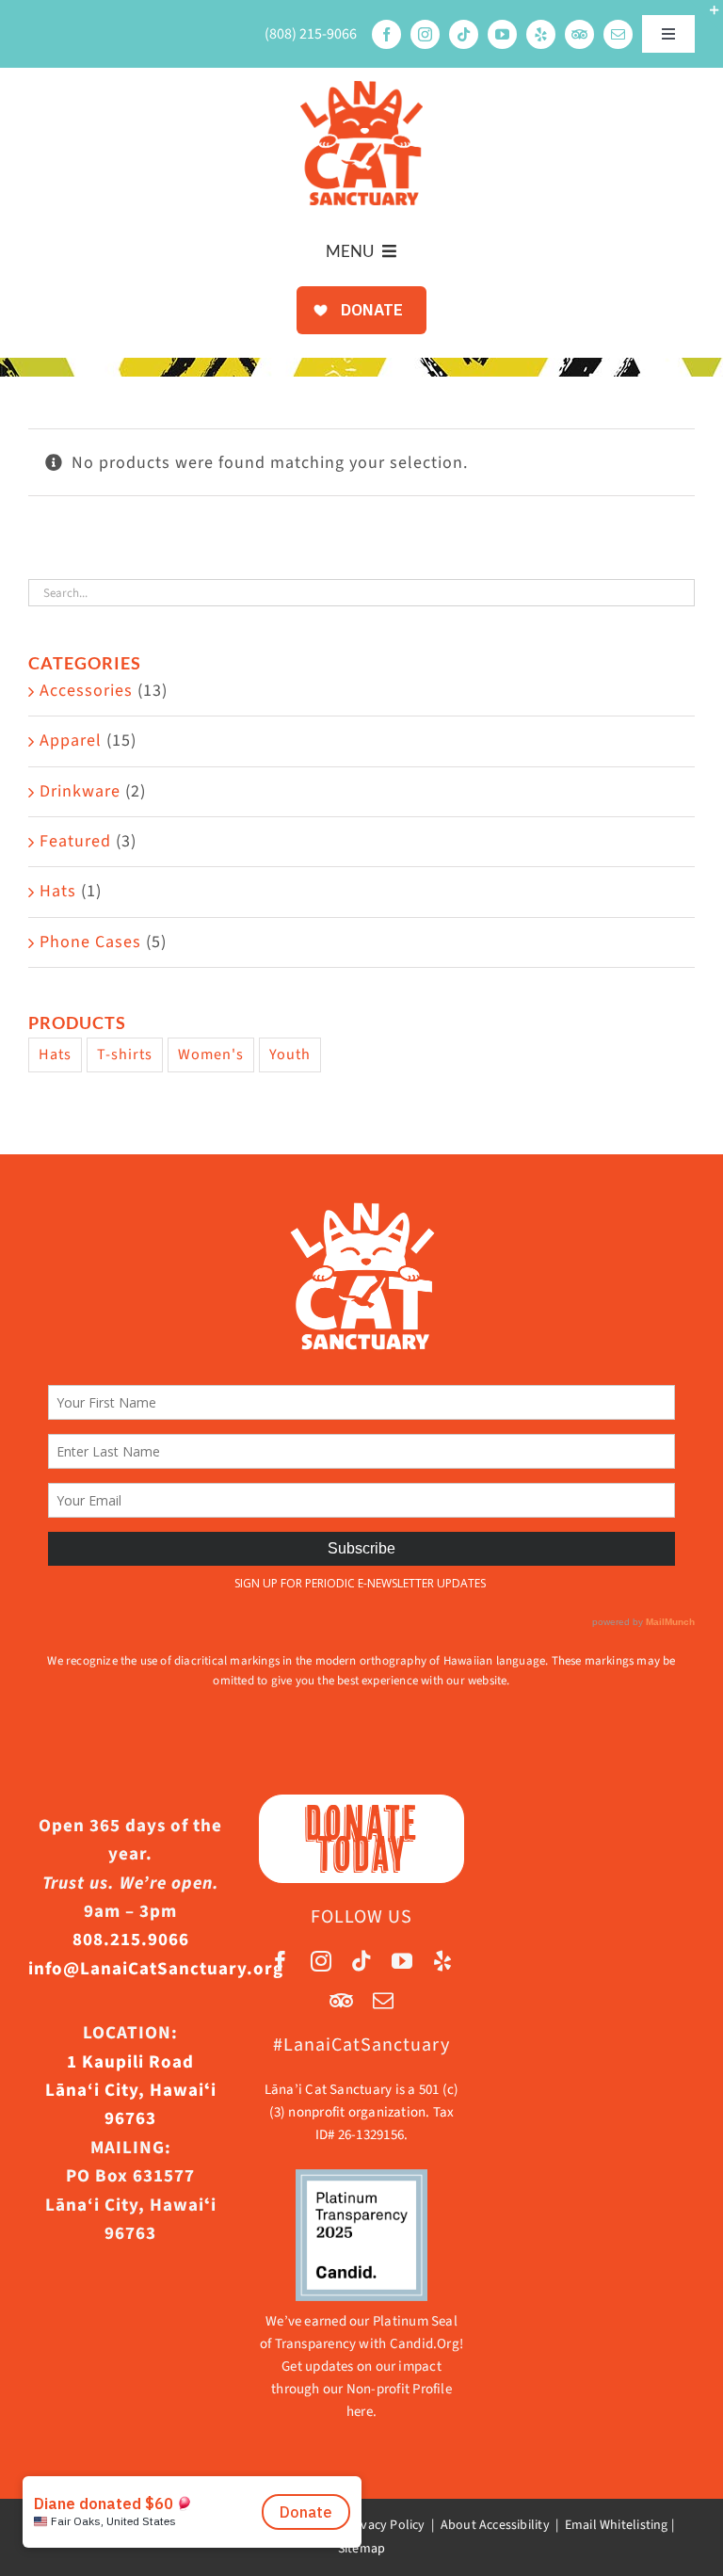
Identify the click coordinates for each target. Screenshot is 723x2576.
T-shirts (125, 1054)
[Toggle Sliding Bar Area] (706, 17)
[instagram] (425, 34)
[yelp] (541, 34)
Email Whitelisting (617, 2525)
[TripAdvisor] (579, 34)
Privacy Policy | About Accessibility (448, 2525)
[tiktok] (464, 34)
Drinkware (80, 791)
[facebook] (386, 34)
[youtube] (502, 34)
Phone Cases (90, 942)
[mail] (618, 34)
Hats (58, 891)
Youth (290, 1054)
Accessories (86, 691)
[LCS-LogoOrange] (361, 89)
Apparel (71, 741)
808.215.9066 (131, 1940)
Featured (75, 841)
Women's (211, 1054)
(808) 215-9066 (311, 34)
